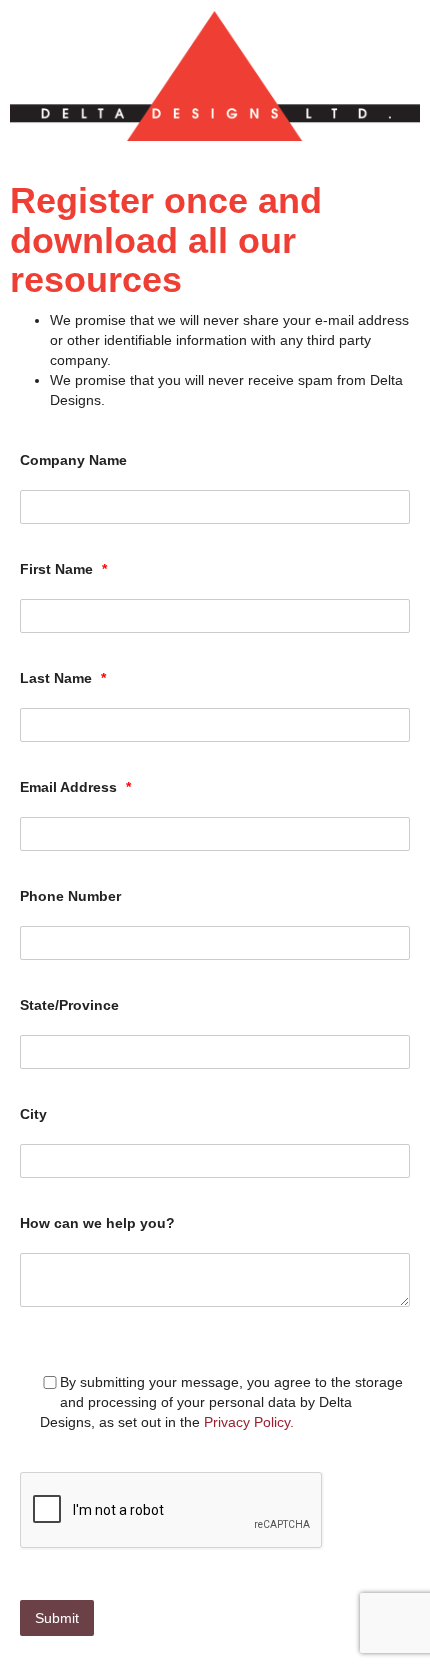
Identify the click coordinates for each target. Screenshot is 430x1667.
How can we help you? (97, 1223)
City (33, 1114)
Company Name (73, 460)
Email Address (75, 787)
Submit (57, 1618)
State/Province (69, 1005)
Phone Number (70, 896)
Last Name (63, 678)
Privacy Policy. (249, 1422)
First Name (63, 569)
